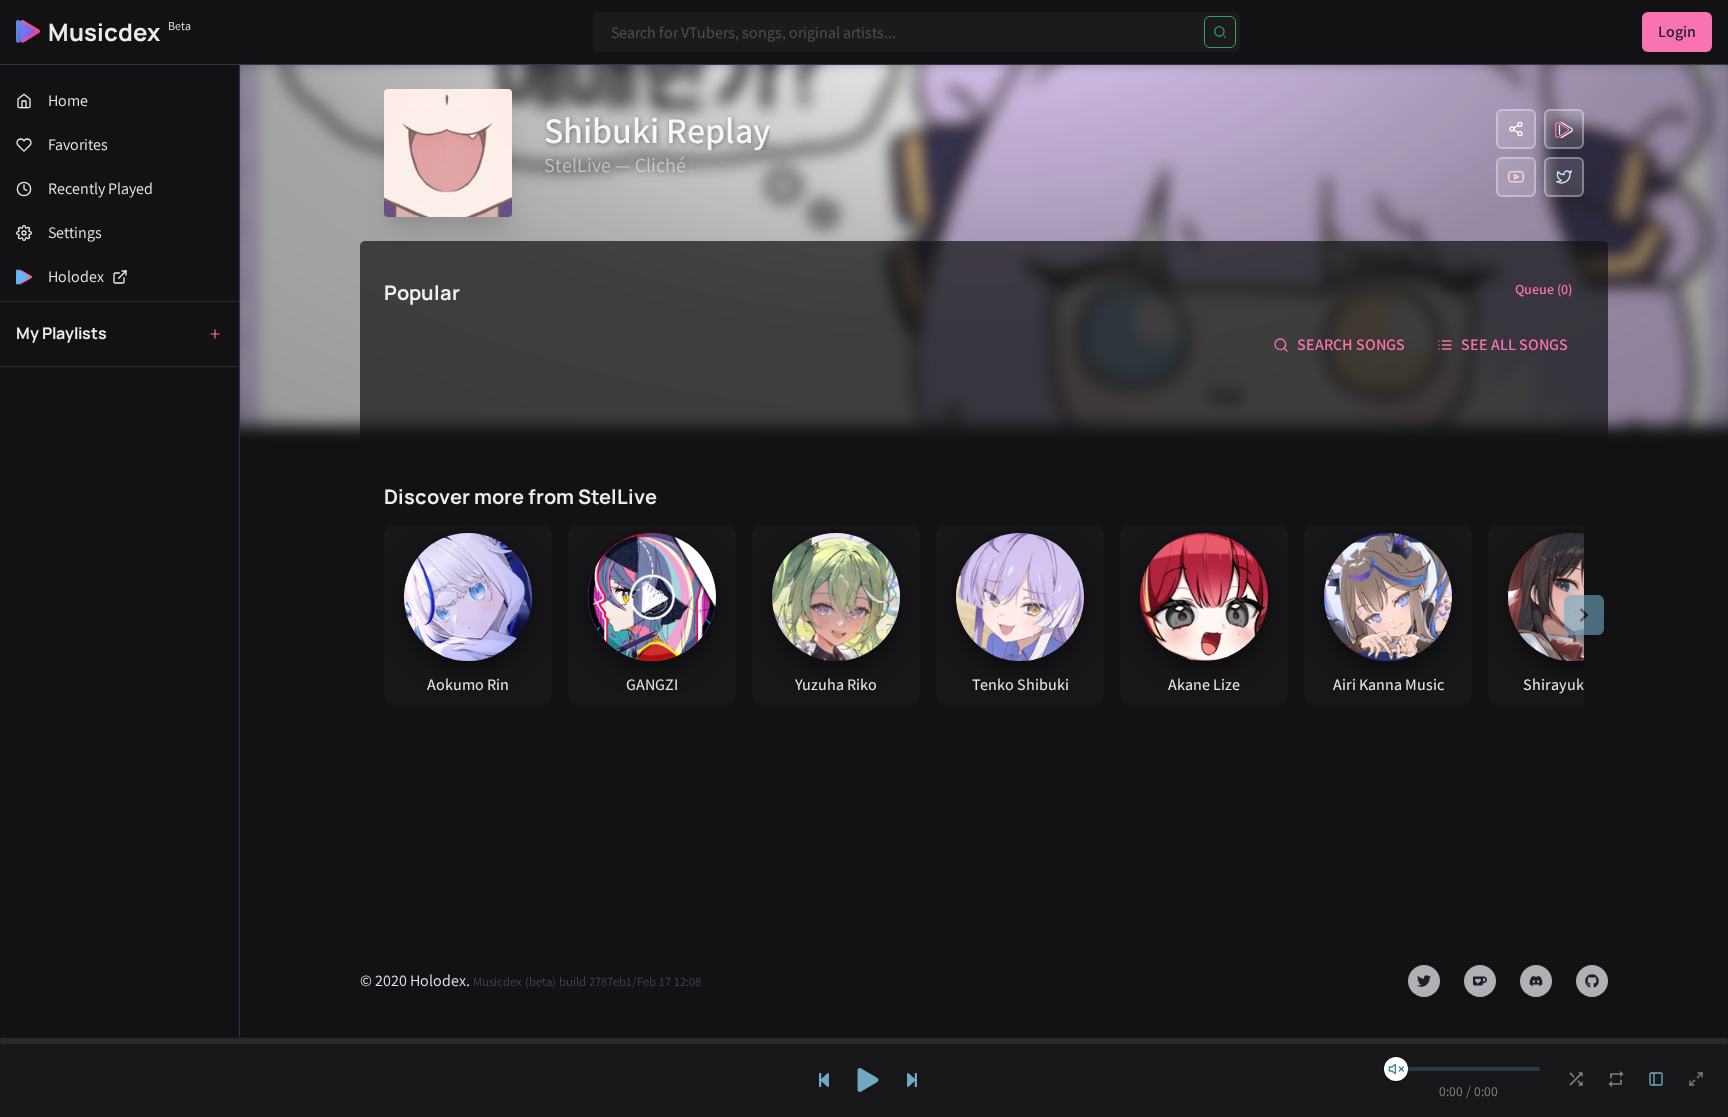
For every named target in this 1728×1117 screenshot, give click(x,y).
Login (1677, 31)
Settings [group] (75, 232)
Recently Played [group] (100, 188)
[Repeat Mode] (1616, 1079)
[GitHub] (1592, 981)
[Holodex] (1564, 129)
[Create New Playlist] (215, 334)
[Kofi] (1480, 981)
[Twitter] (1564, 177)
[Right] (1584, 615)
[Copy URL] (1516, 129)
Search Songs (1351, 344)
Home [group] (68, 100)
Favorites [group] (78, 144)
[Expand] (1656, 1079)
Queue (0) (1543, 289)
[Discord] (1536, 981)
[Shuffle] (1576, 1079)
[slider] (1396, 1069)
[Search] (1220, 32)
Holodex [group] (76, 276)
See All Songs (1514, 344)
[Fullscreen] (1696, 1079)
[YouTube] (1516, 177)
